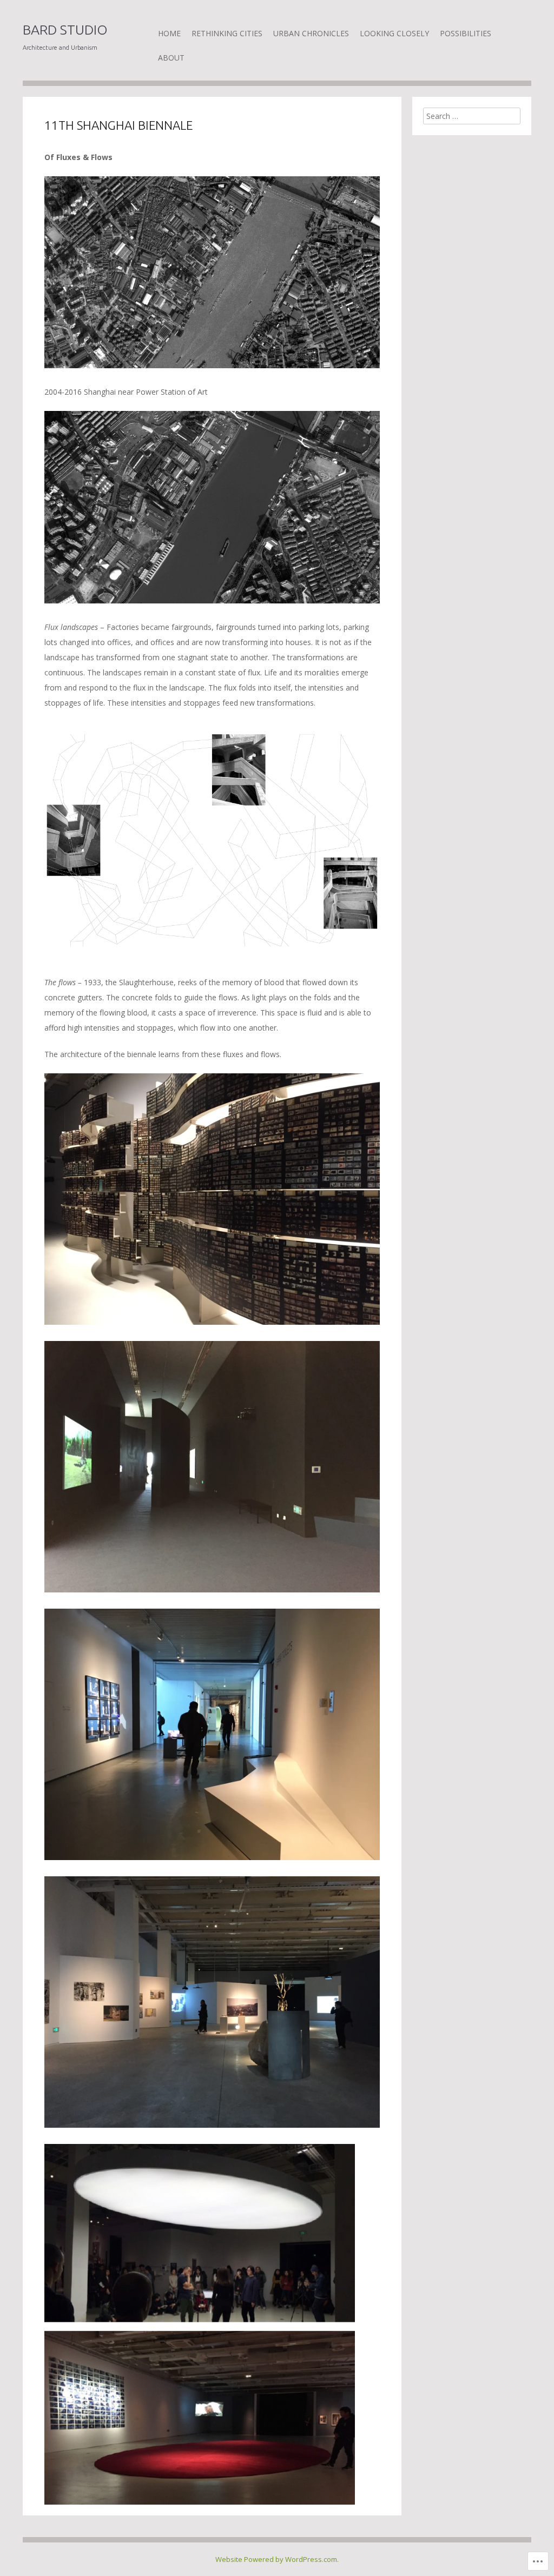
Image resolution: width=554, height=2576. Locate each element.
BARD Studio (65, 30)
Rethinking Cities (227, 33)
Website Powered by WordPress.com (276, 2559)
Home (169, 33)
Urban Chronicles (311, 33)
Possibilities (466, 33)
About (171, 58)
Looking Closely (394, 33)
